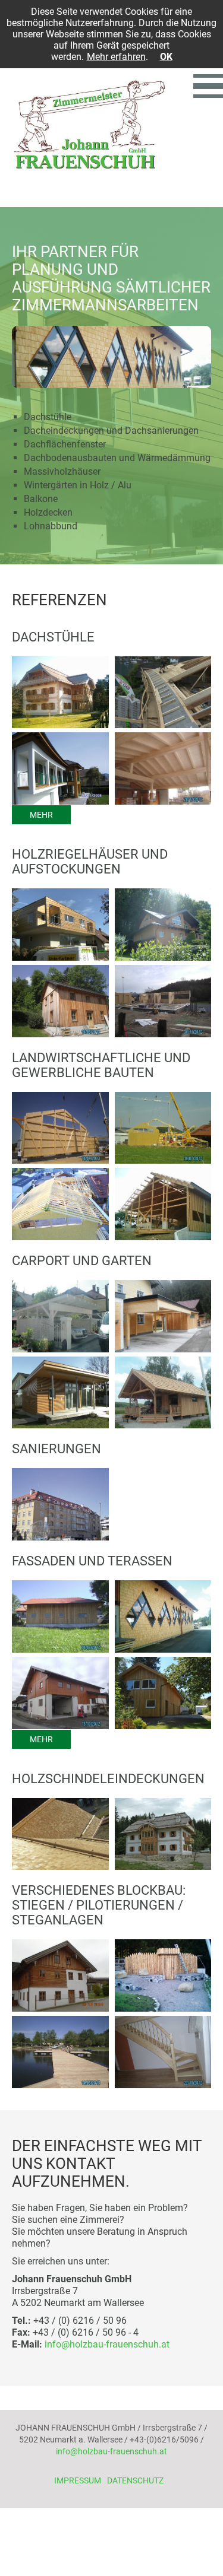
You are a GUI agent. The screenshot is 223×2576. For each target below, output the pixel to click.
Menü (208, 86)
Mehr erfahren (116, 57)
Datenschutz (135, 2480)
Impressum (78, 2480)
